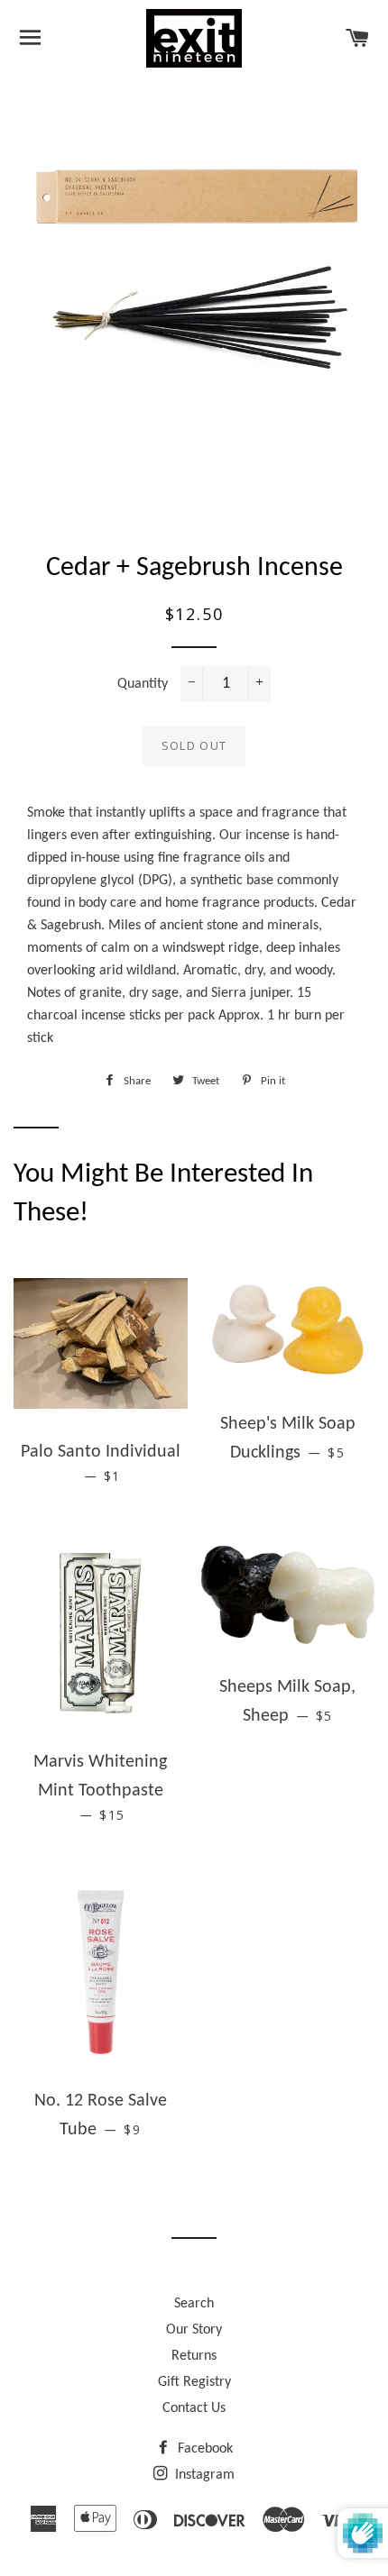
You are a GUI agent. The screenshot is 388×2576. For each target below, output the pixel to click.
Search (194, 2304)
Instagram (203, 2475)
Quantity (143, 684)
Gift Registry (194, 2382)
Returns (194, 2356)
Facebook (203, 2449)
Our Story (194, 2330)
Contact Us (194, 2408)
